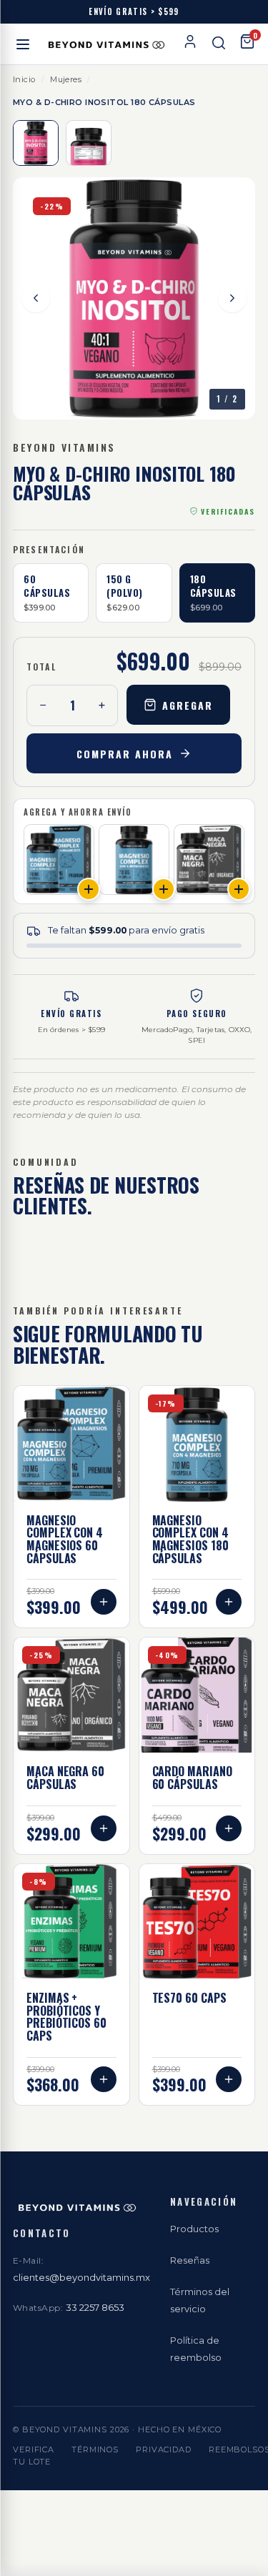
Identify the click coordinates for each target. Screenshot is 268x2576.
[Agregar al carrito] (104, 1602)
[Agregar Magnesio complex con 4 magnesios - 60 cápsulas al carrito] (89, 889)
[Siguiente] (232, 298)
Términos (95, 2449)
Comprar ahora (124, 754)
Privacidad (164, 2449)
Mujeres (66, 79)
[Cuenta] (190, 44)
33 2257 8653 (95, 2307)
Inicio (24, 79)
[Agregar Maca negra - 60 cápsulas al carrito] (239, 889)
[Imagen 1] (36, 143)
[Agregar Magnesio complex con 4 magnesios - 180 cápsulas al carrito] (164, 889)
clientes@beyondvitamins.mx (81, 2277)
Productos (194, 2229)
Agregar (188, 705)
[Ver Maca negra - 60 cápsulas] (209, 860)
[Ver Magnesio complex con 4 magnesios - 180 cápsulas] (134, 860)
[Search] (219, 44)
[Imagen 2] (89, 143)
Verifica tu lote (34, 2456)
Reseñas (190, 2260)
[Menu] (23, 44)
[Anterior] (36, 298)
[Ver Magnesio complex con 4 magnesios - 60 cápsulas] (59, 860)
